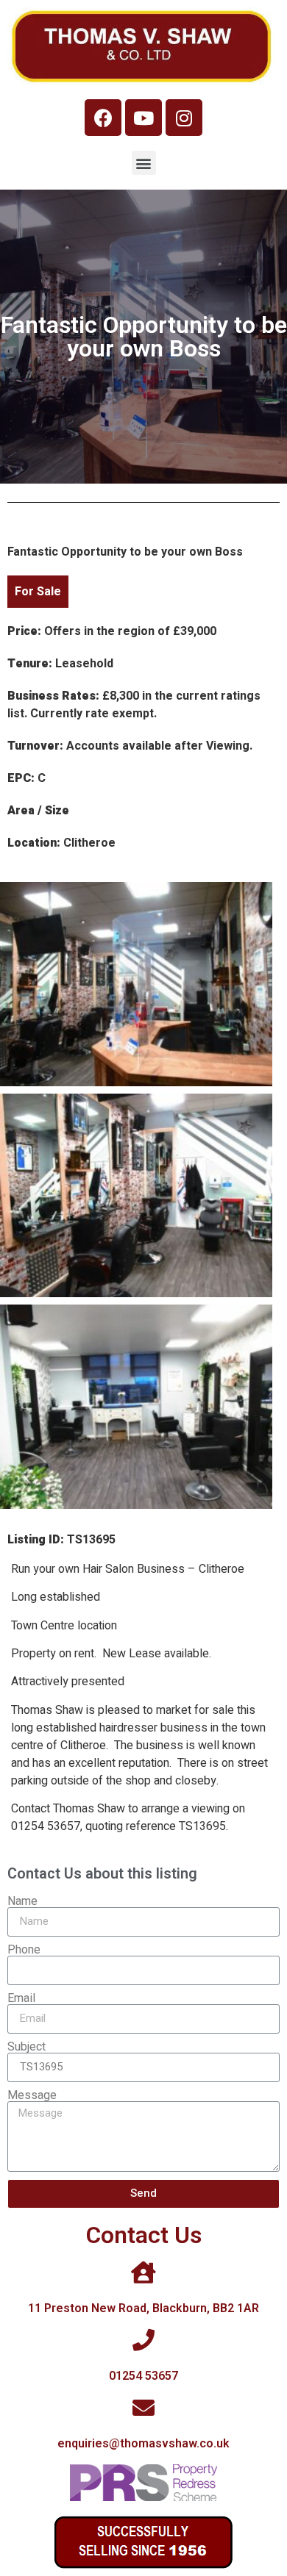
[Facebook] (103, 118)
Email (21, 1998)
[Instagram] (184, 118)
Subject (26, 2047)
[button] (144, 163)
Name (22, 1901)
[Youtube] (143, 118)
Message (32, 2095)
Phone (24, 1950)
